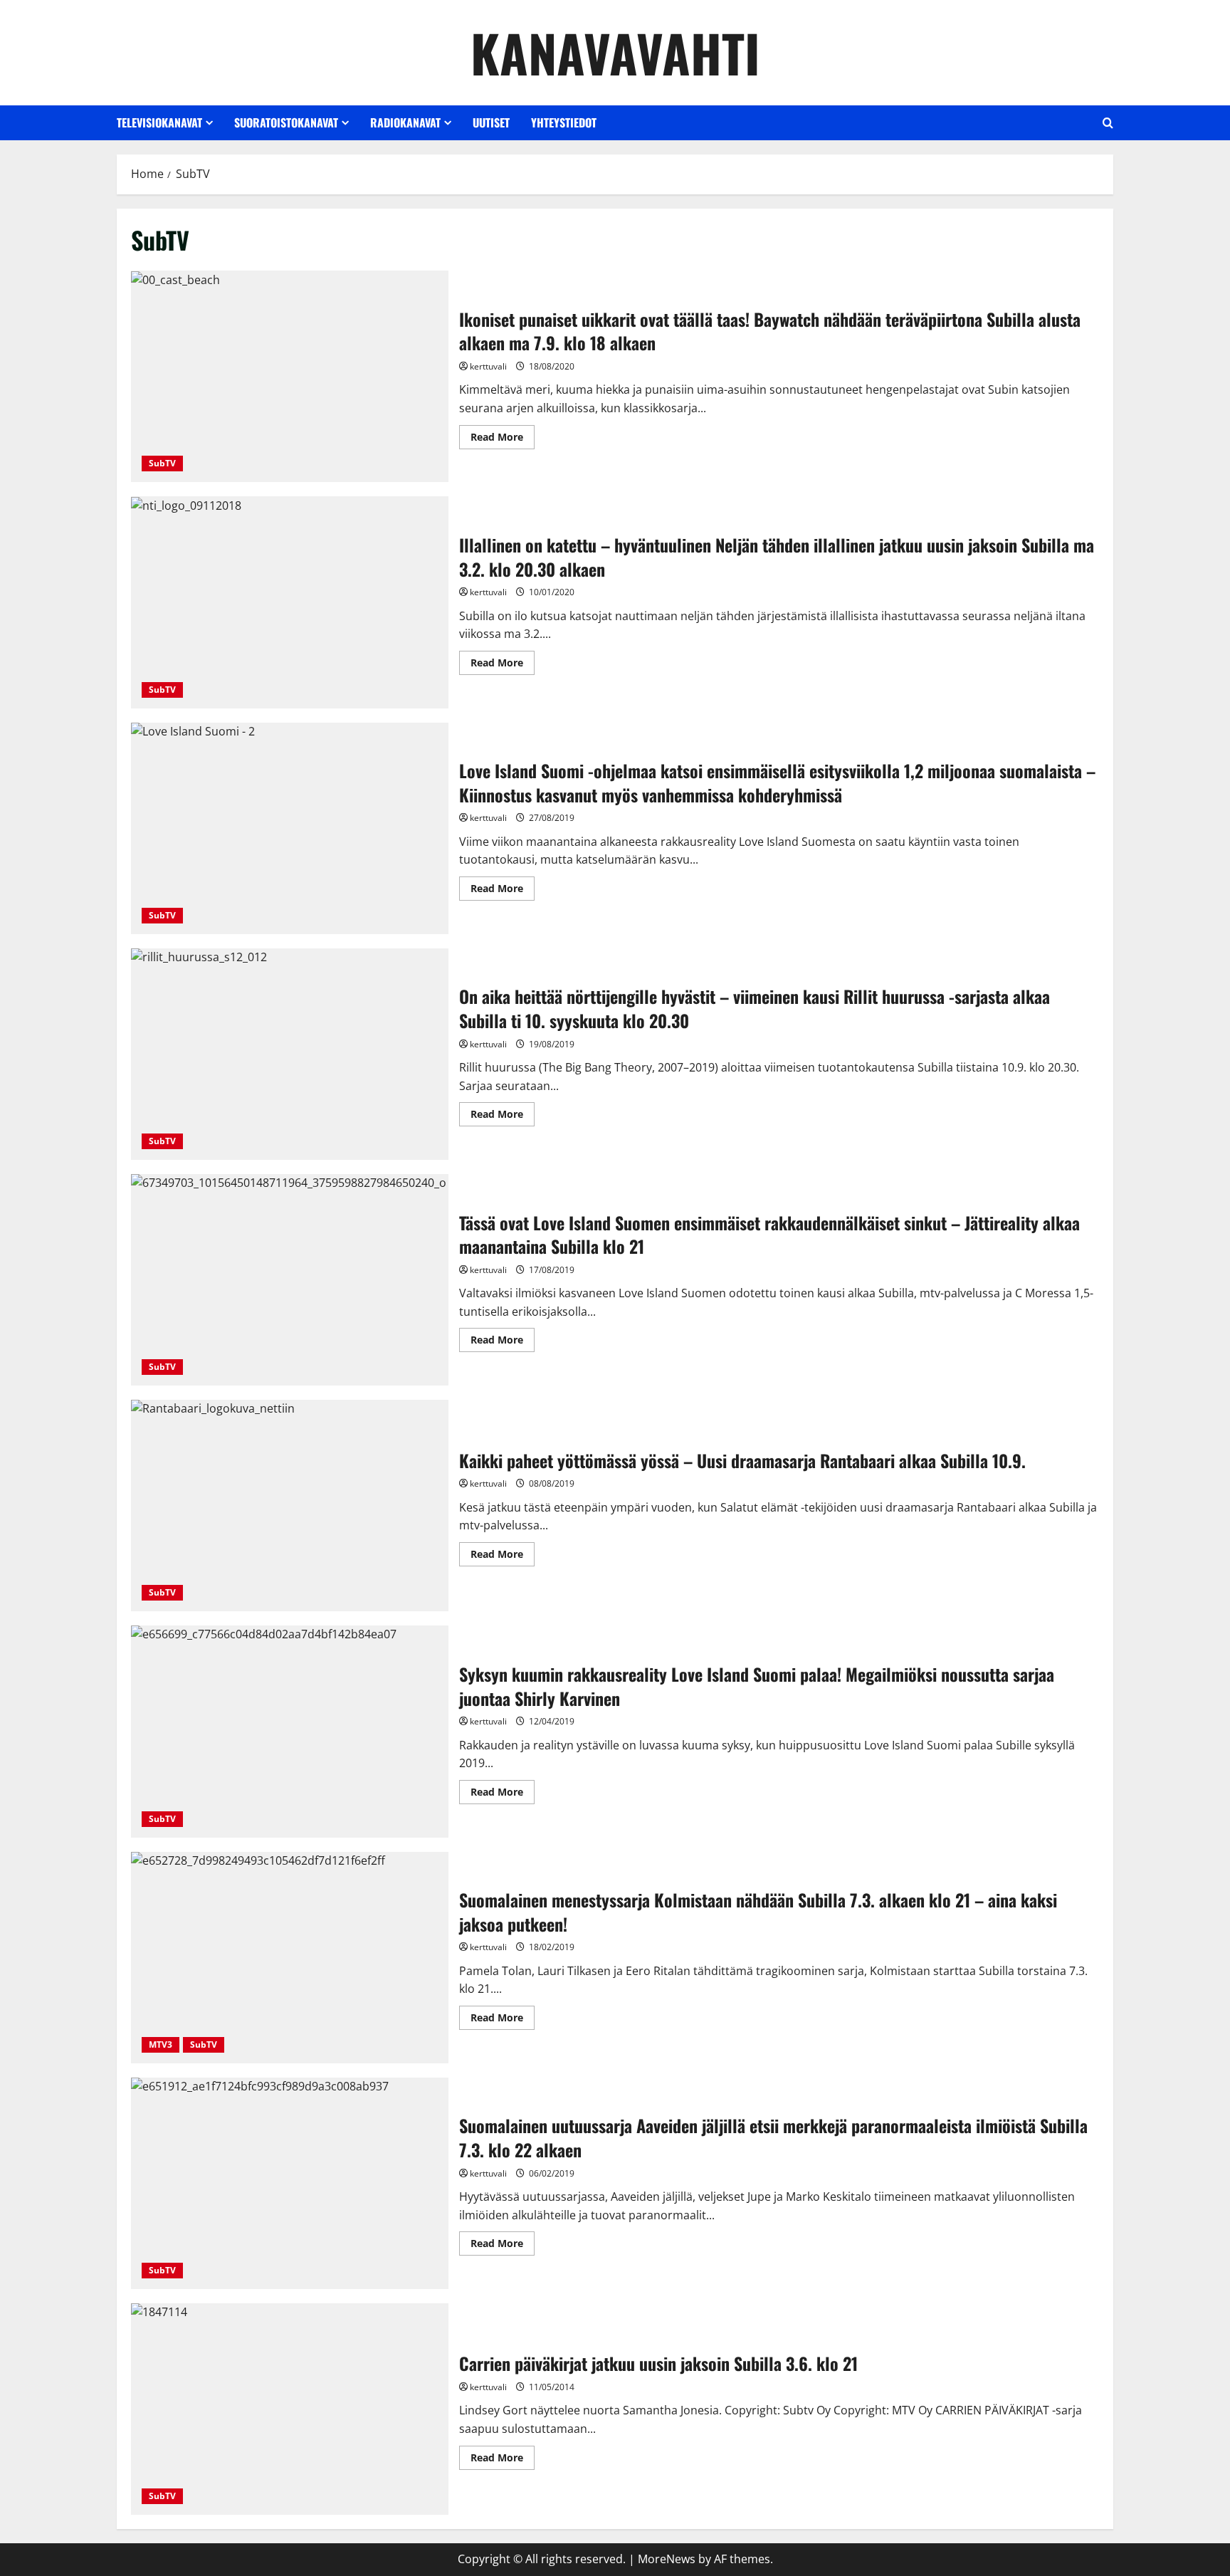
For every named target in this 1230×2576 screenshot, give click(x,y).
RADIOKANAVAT (405, 122)
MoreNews (667, 2559)
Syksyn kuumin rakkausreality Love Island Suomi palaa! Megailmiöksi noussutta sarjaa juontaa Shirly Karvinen (290, 1731)
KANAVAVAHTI (615, 52)
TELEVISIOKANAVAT (159, 122)
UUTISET (491, 122)
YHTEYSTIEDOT (564, 122)
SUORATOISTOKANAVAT (286, 122)
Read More (503, 439)
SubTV (162, 463)
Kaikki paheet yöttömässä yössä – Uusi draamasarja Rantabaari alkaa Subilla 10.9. (290, 1506)
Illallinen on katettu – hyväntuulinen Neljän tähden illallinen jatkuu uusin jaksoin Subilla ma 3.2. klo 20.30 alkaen (290, 602)
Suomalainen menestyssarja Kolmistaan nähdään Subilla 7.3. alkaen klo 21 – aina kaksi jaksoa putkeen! (290, 1958)
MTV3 (161, 2044)
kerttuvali (488, 366)
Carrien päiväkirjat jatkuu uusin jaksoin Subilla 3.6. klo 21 (290, 2409)
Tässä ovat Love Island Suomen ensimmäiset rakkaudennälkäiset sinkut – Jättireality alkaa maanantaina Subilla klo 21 (290, 1280)
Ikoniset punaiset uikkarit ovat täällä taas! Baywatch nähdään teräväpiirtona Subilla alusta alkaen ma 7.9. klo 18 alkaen (290, 376)
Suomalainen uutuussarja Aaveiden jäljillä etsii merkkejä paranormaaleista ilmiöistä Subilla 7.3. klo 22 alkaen (290, 2183)
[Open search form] (1108, 123)
